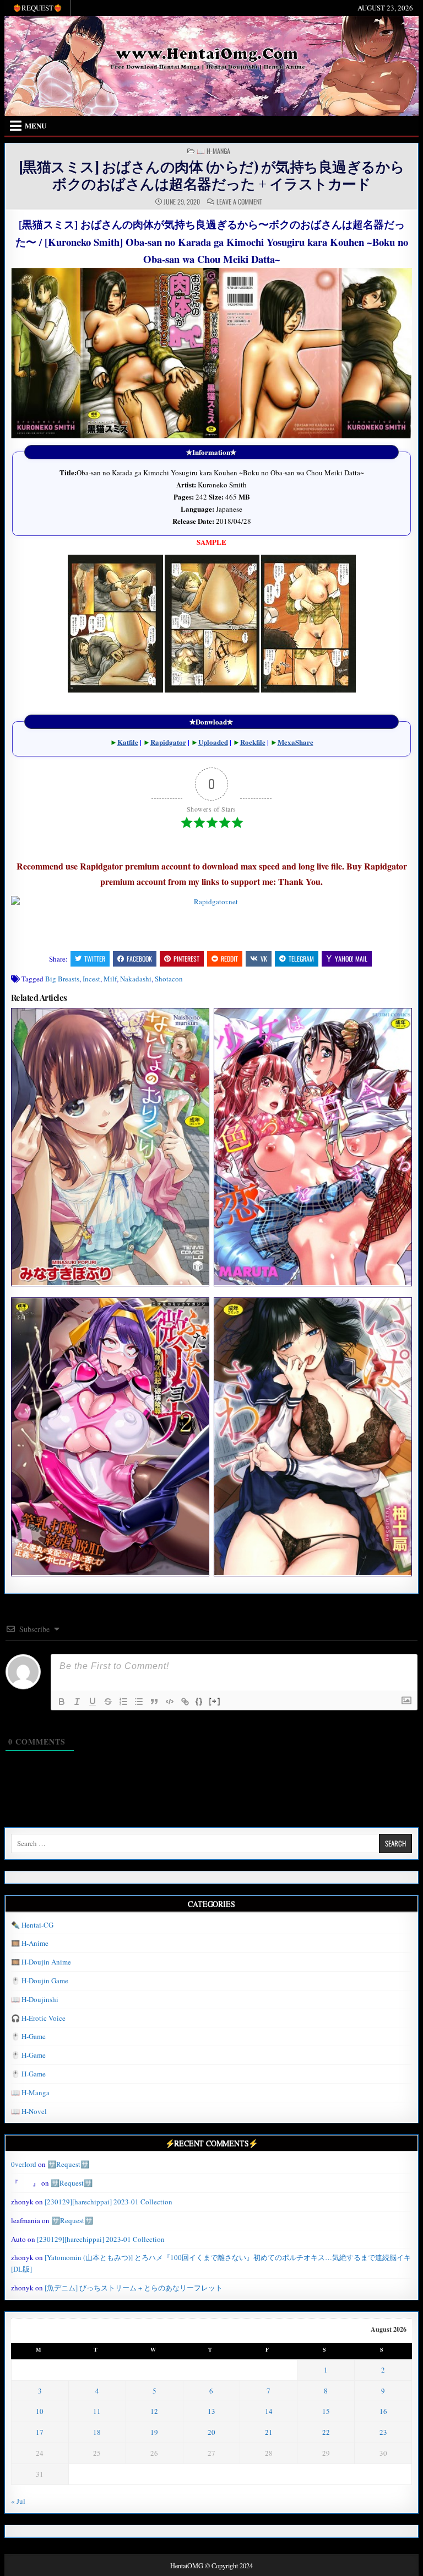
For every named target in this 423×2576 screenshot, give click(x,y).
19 (154, 2432)
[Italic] (77, 1702)
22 (326, 2432)
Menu (36, 125)
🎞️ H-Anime (30, 1943)
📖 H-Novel (29, 2111)
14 (269, 2411)
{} (199, 1701)
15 (326, 2411)
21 (269, 2432)
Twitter (95, 959)
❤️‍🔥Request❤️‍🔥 (37, 8)
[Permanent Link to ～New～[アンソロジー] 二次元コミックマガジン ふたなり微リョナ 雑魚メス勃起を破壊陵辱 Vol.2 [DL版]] (110, 1436)
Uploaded (213, 742)
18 (97, 2432)
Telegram (301, 959)
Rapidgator (168, 742)
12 (154, 2411)
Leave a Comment (239, 202)
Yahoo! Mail (351, 959)
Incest (91, 979)
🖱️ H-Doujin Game (40, 1981)
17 (40, 2432)
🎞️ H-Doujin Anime (41, 1962)
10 (40, 2411)
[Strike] (108, 1702)
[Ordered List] (123, 1702)
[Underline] (93, 1702)
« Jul (18, 2501)
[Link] (185, 1702)
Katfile (128, 742)
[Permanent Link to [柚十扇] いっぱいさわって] (313, 1436)
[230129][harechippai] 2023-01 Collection (109, 2202)
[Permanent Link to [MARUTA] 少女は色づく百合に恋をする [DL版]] (313, 1147)
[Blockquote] (154, 1702)
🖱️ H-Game (28, 2036)
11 (97, 2411)
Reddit (229, 959)
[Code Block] (170, 1702)
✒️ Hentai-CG (32, 1925)
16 (383, 2411)
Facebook (139, 959)
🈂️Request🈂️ (68, 2164)
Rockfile (253, 742)
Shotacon (169, 979)
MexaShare (295, 742)
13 (211, 2411)
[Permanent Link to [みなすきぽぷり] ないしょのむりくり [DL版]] (110, 1147)
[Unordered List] (139, 1702)
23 (383, 2432)
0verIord (24, 2164)
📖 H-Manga (213, 151)
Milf (110, 979)
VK (264, 959)
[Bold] (62, 1702)
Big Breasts (62, 979)
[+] (215, 1701)
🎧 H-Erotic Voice (38, 2018)
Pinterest (186, 959)
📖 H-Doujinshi (35, 1999)
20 (211, 2432)
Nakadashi (136, 979)
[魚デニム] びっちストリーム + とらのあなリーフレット (134, 2288)
